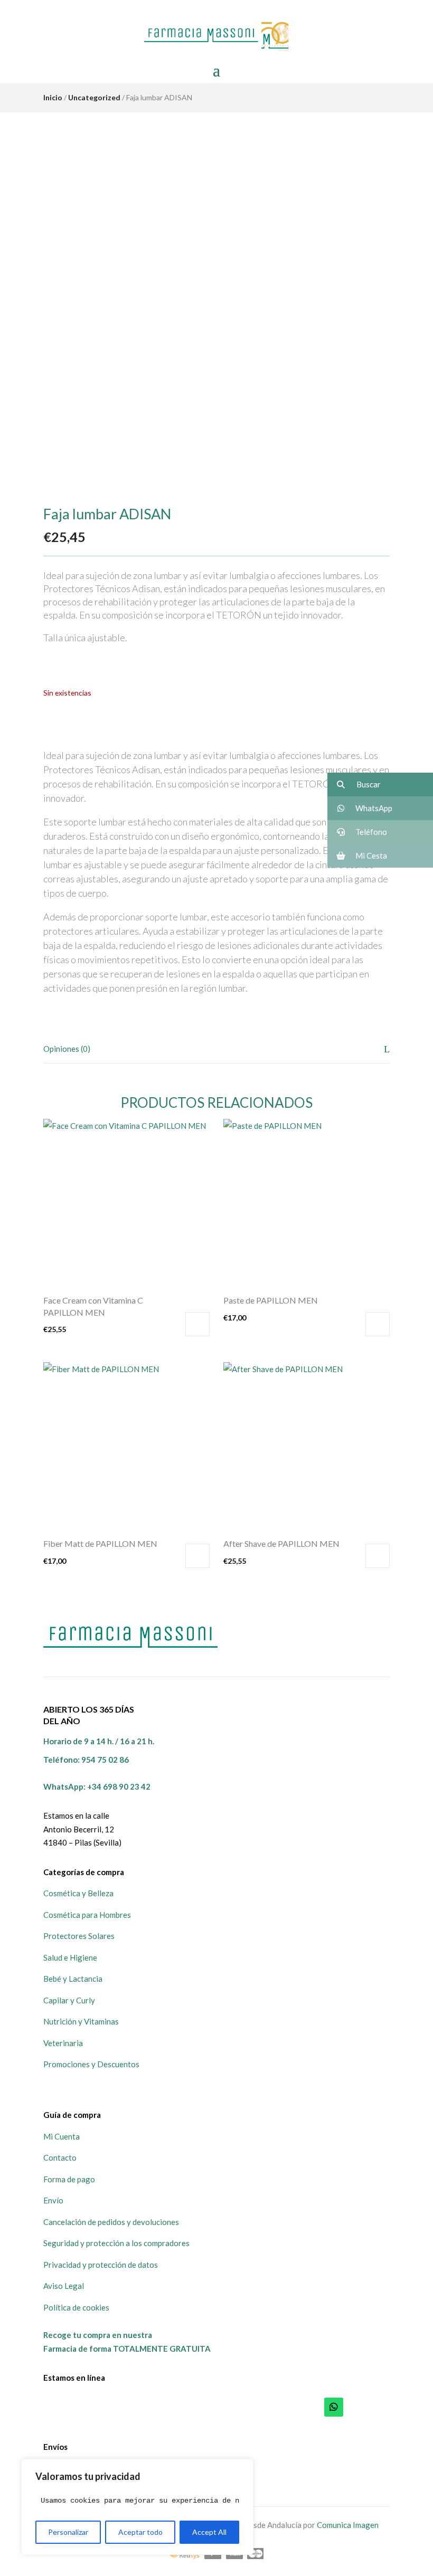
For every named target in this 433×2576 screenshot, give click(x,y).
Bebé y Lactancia (73, 1979)
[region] (137, 2507)
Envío (53, 2200)
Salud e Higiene (70, 1957)
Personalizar (68, 2532)
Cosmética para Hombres (87, 1915)
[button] (380, 785)
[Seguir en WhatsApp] (334, 2407)
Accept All (209, 2532)
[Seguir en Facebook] (357, 2407)
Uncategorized (94, 97)
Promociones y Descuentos (91, 2064)
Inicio (53, 97)
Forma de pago (69, 2179)
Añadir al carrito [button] (197, 1324)
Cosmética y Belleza (78, 1893)
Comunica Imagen (348, 2525)
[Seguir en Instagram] (380, 2407)
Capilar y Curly (69, 2000)
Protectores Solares (79, 1936)
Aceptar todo (140, 2532)
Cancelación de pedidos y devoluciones (111, 2222)
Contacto (60, 2157)
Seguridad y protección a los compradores (116, 2243)
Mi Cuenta (62, 2136)
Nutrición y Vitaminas (81, 2021)
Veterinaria (63, 2043)
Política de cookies (76, 2307)
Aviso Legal (64, 2286)
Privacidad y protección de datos (101, 2265)
